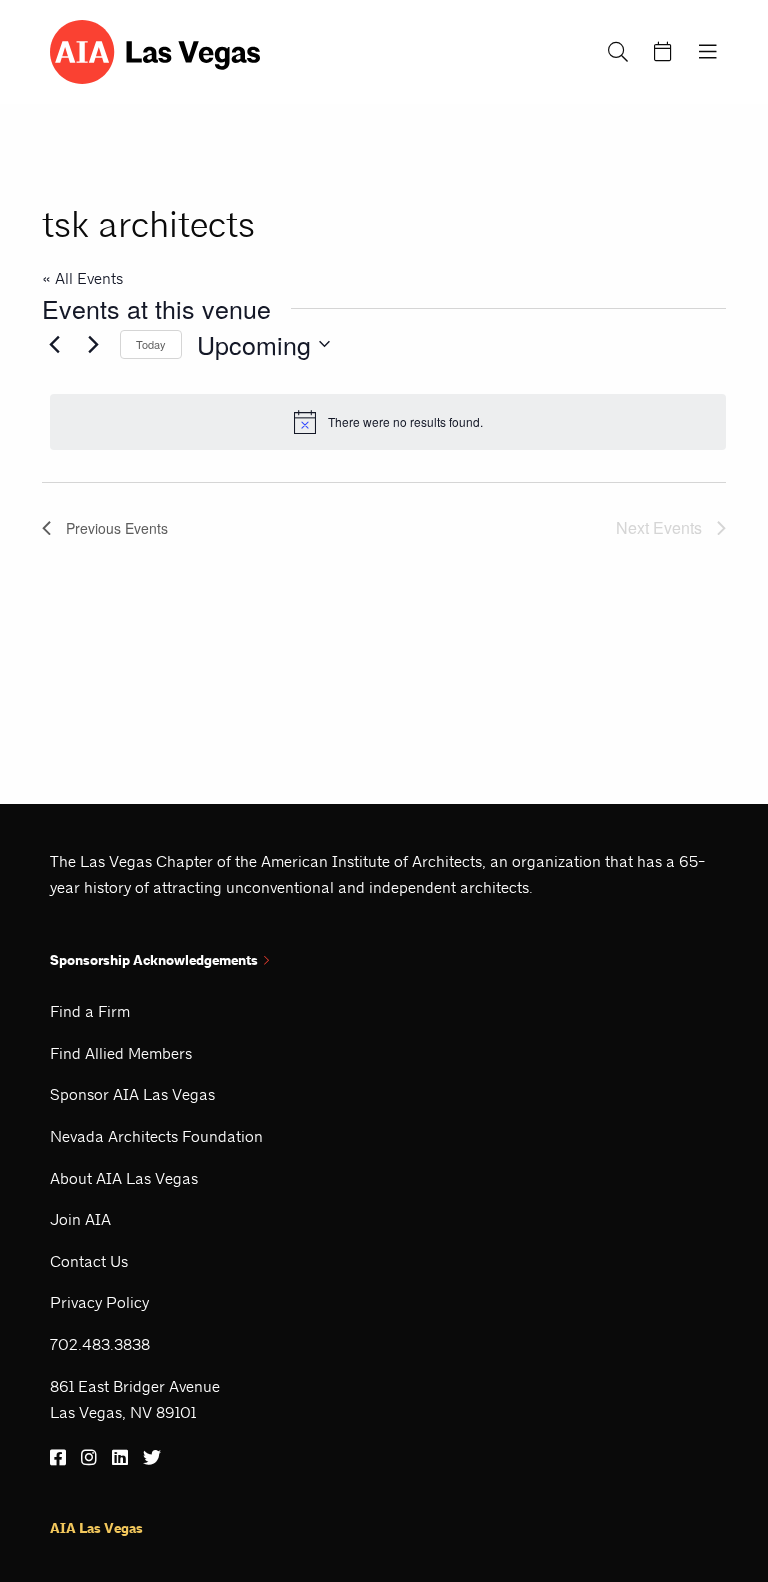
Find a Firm (90, 1011)
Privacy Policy (99, 1302)
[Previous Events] (54, 344)
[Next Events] (93, 344)
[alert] (388, 422)
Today (151, 344)
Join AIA (80, 1219)
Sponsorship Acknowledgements (154, 960)
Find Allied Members (121, 1053)
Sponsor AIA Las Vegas (132, 1094)
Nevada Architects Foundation (156, 1136)
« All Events (82, 278)
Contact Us (89, 1261)
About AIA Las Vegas (124, 1178)
